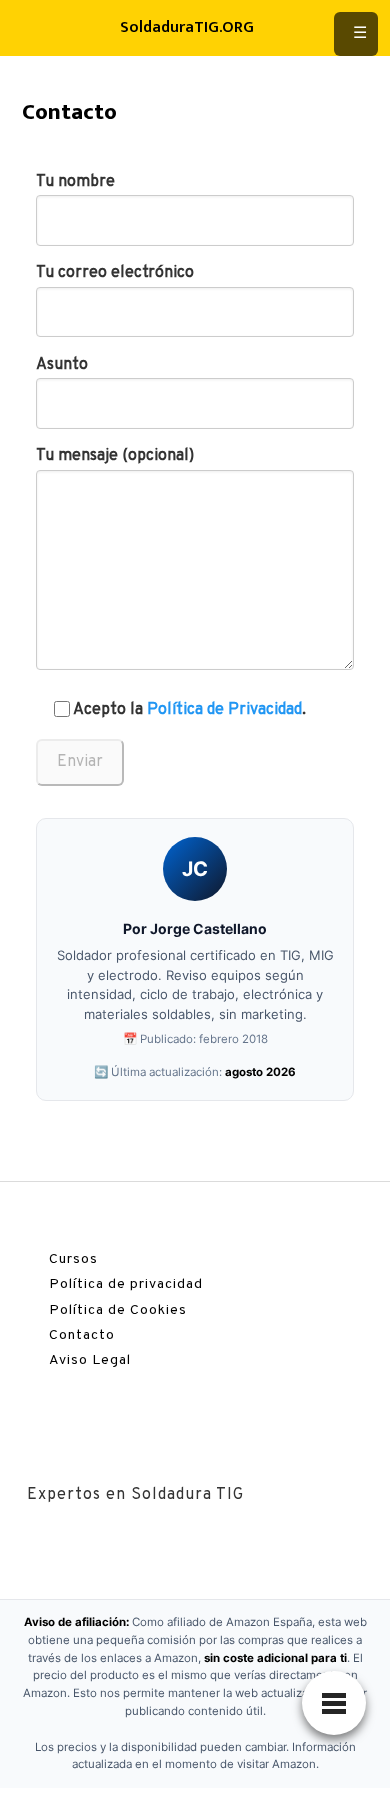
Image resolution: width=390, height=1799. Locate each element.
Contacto (82, 1335)
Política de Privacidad (224, 710)
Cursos (73, 1259)
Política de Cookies (118, 1310)
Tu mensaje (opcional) (115, 456)
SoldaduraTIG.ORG (187, 28)
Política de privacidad (126, 1284)
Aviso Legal (90, 1360)
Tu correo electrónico (115, 273)
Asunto (62, 365)
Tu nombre (75, 182)
